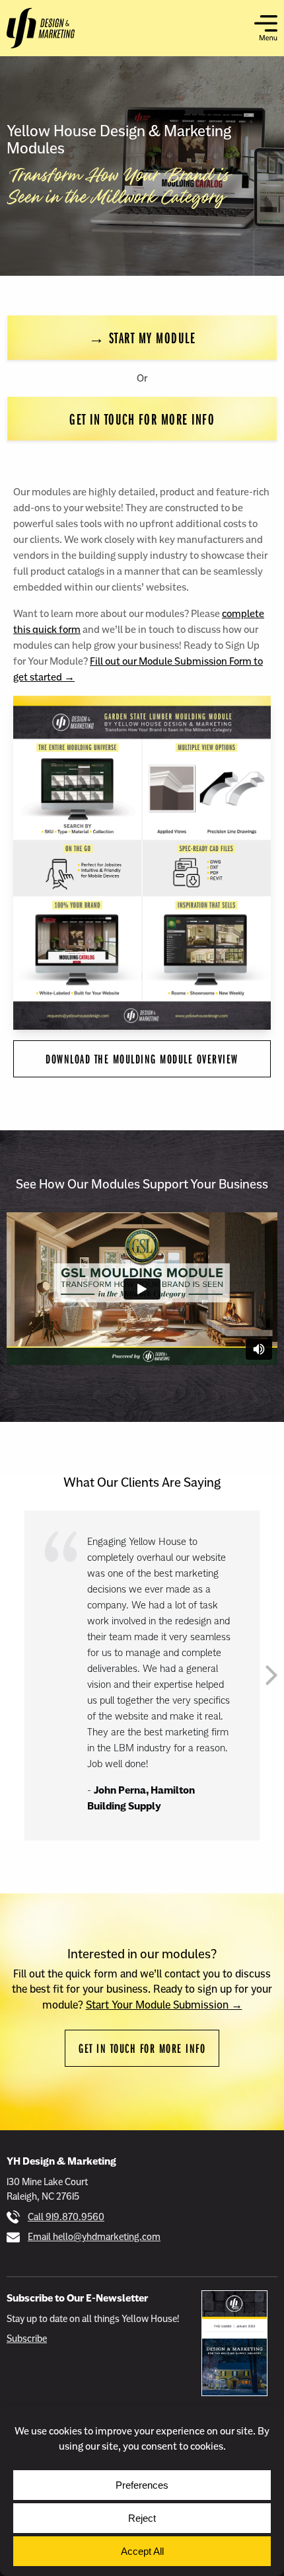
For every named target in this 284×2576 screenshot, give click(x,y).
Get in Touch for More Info (142, 419)
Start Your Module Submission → (164, 2005)
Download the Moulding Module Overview (142, 1059)
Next (271, 1675)
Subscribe (27, 2339)
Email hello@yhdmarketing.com (94, 2237)
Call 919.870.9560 (66, 2217)
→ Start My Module (142, 337)
